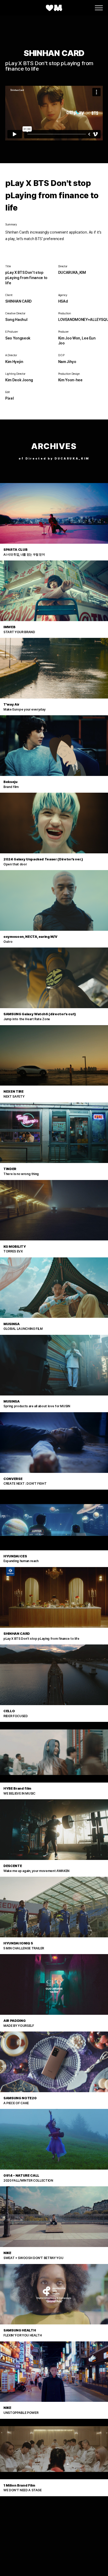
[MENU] (99, 8)
